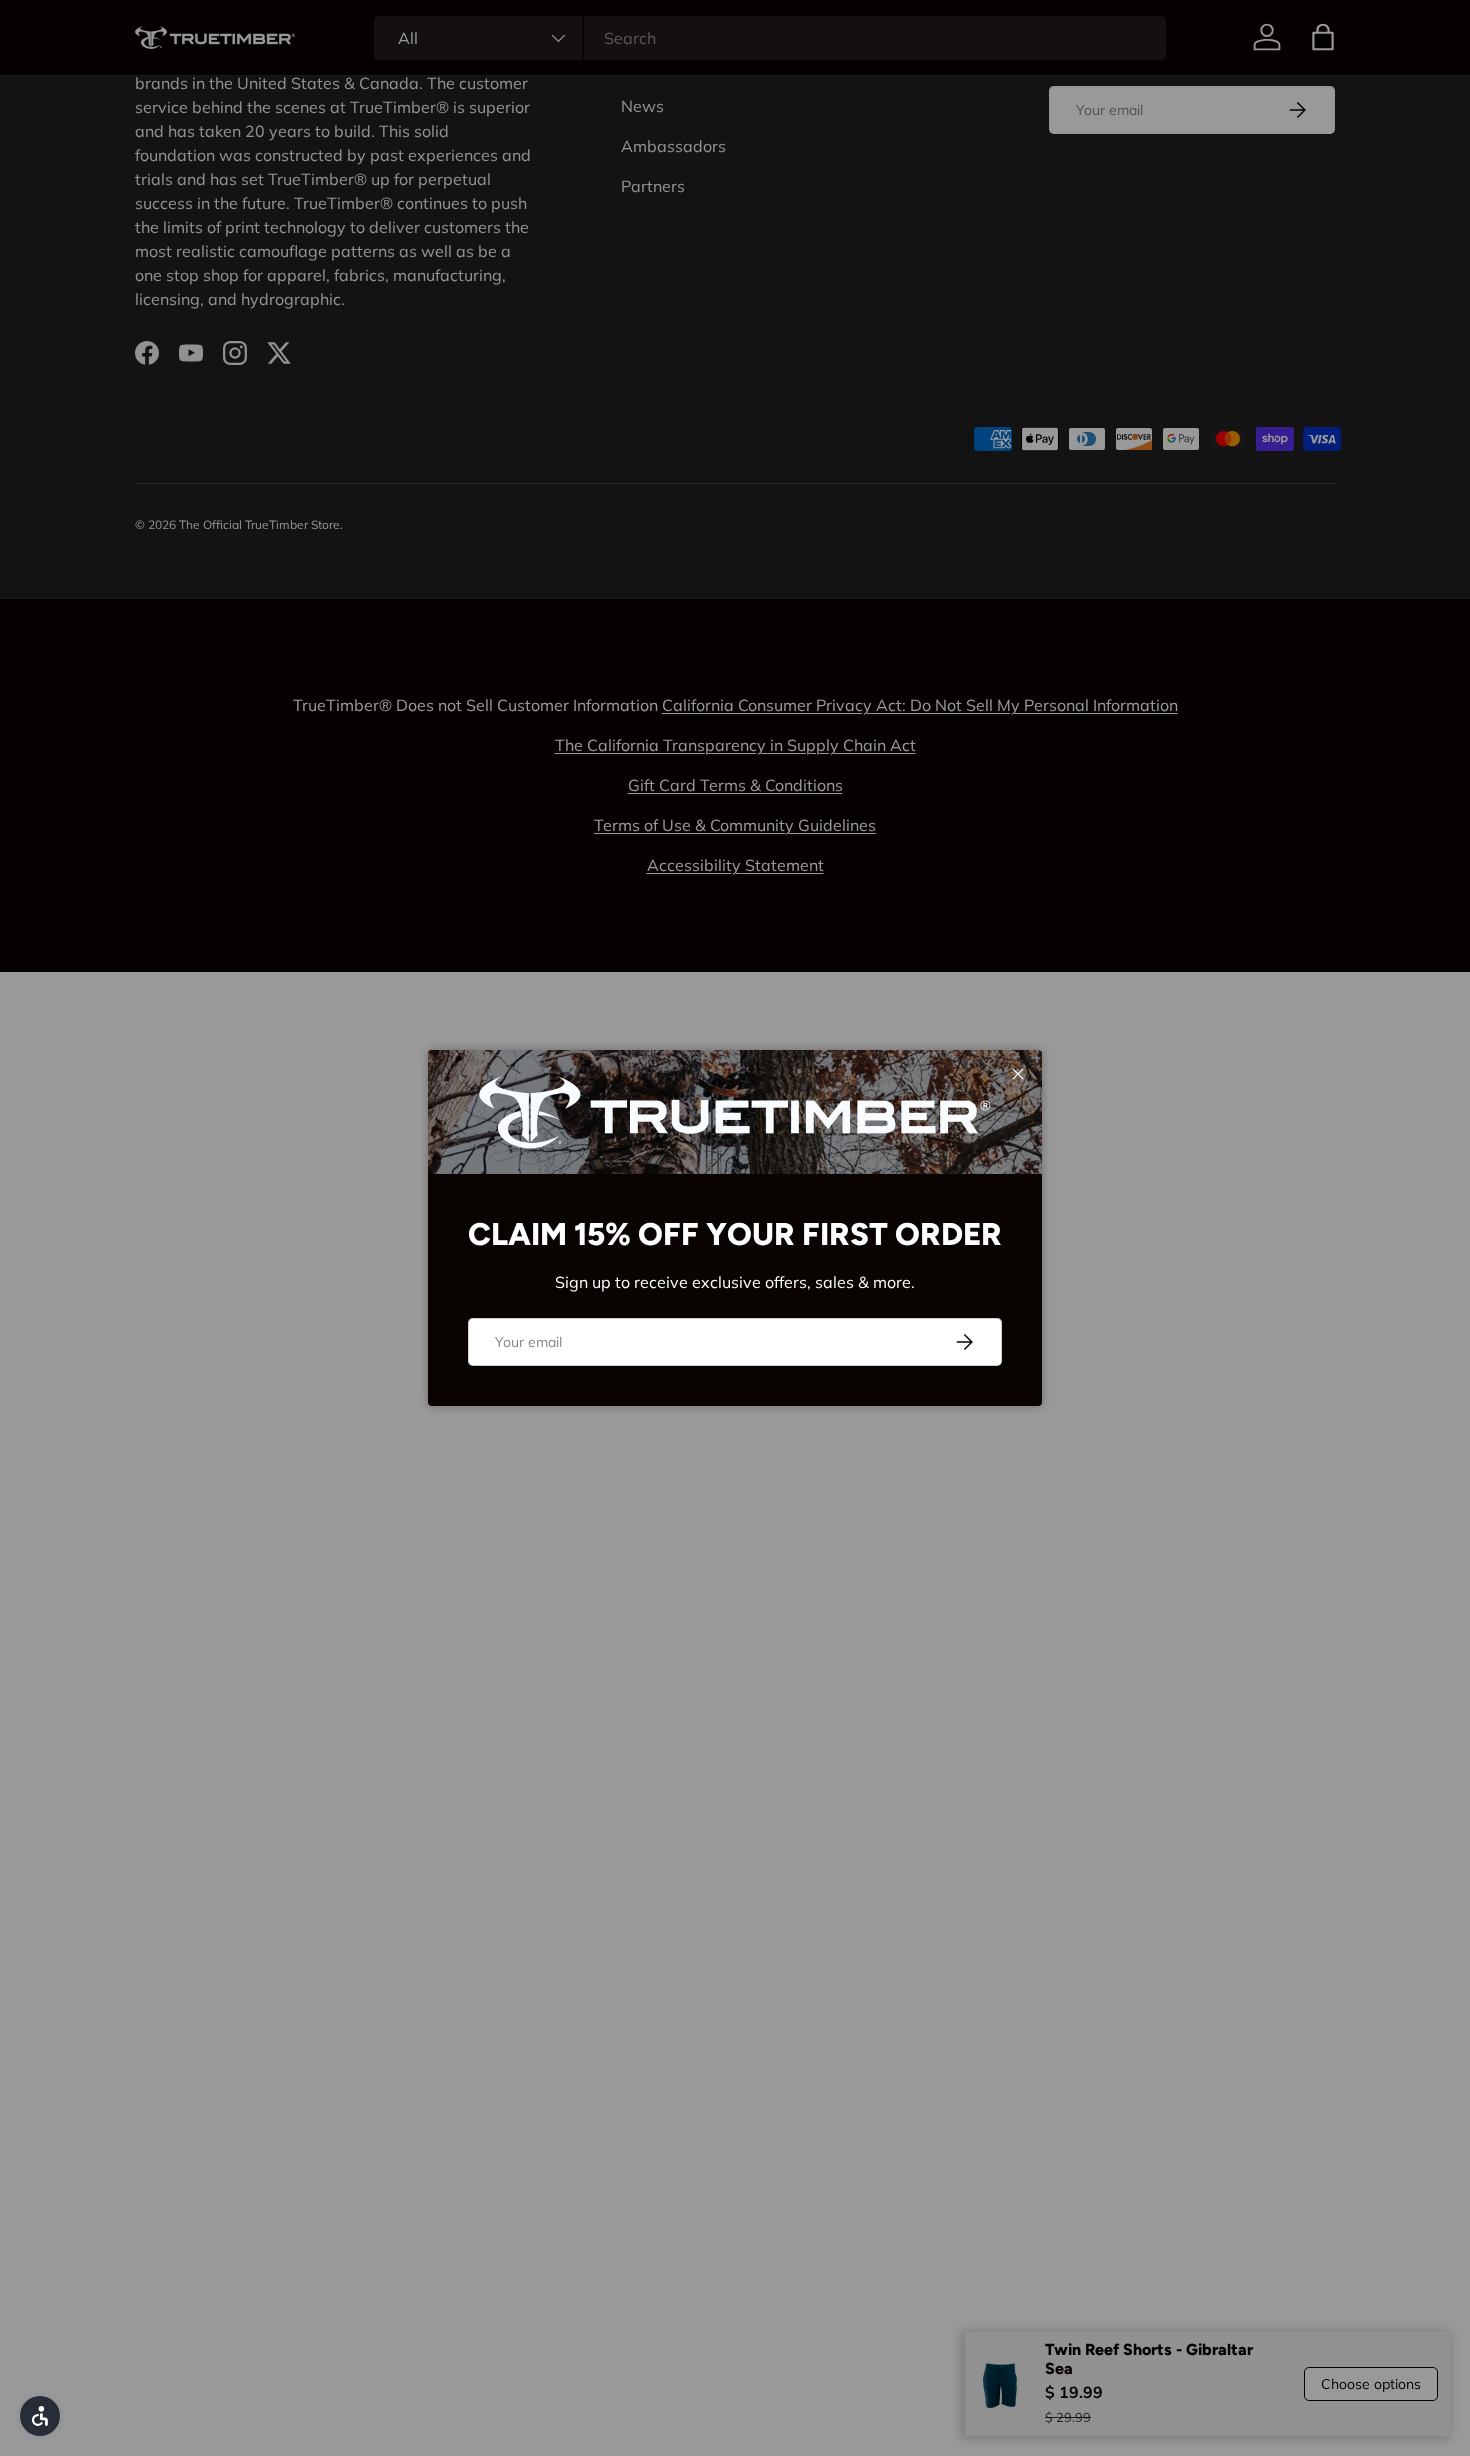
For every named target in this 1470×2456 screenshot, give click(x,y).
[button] (40, 2416)
